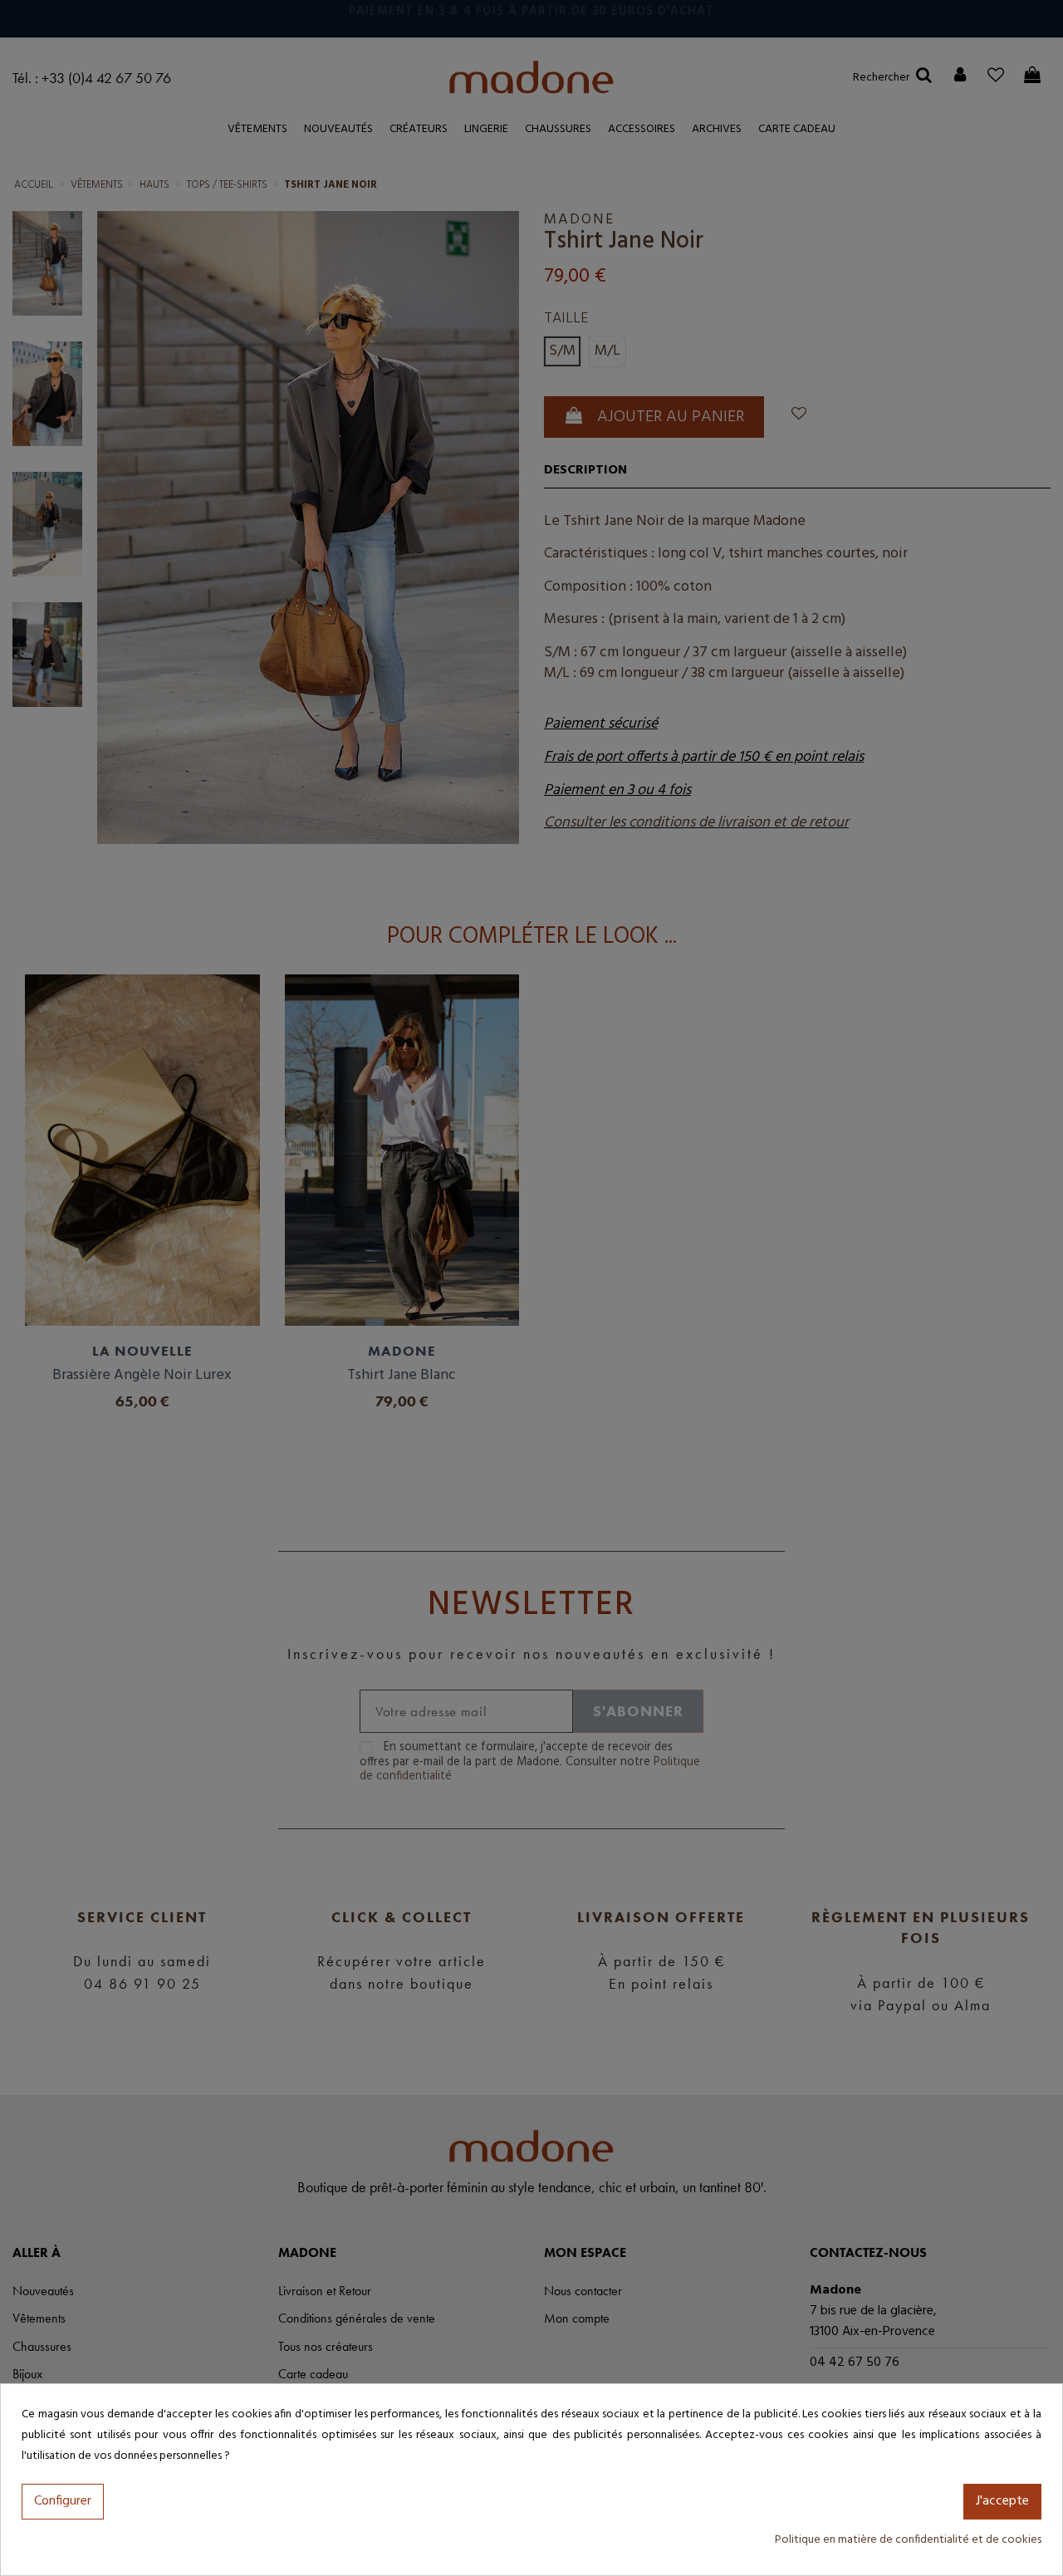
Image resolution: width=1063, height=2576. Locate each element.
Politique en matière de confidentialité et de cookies (908, 2540)
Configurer (63, 2501)
